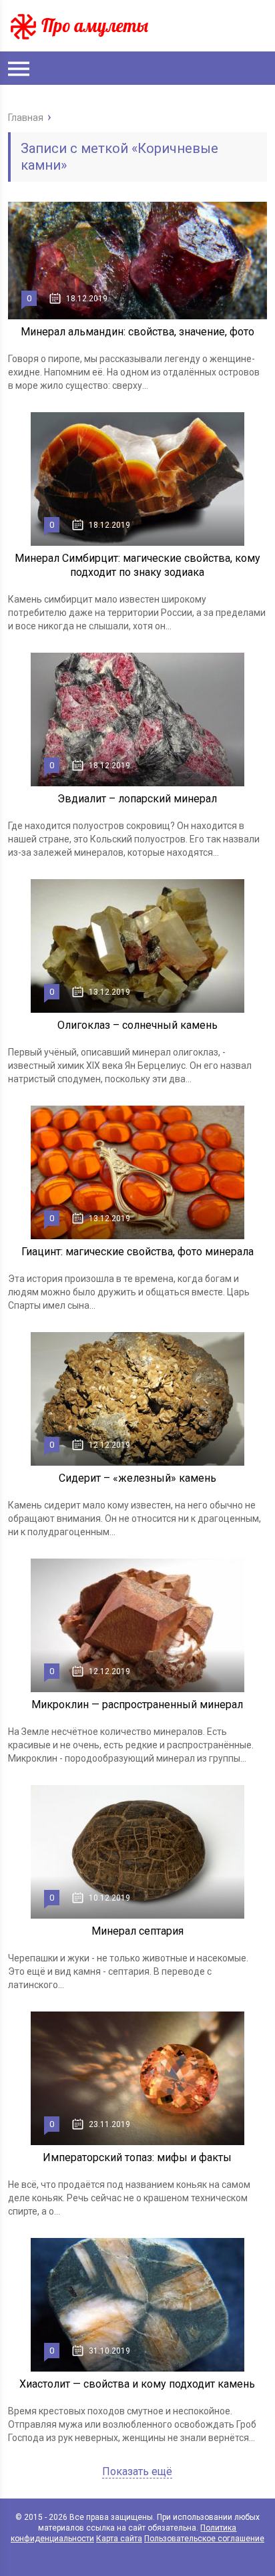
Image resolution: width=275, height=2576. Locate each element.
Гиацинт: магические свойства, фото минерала (137, 1252)
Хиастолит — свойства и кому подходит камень (137, 2384)
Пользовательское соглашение (204, 2539)
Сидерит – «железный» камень (137, 1478)
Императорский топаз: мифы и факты (137, 2157)
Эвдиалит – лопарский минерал (137, 799)
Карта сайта (119, 2539)
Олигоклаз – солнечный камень (137, 1025)
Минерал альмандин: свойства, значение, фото (137, 332)
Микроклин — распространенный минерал (137, 1705)
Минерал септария (137, 1931)
